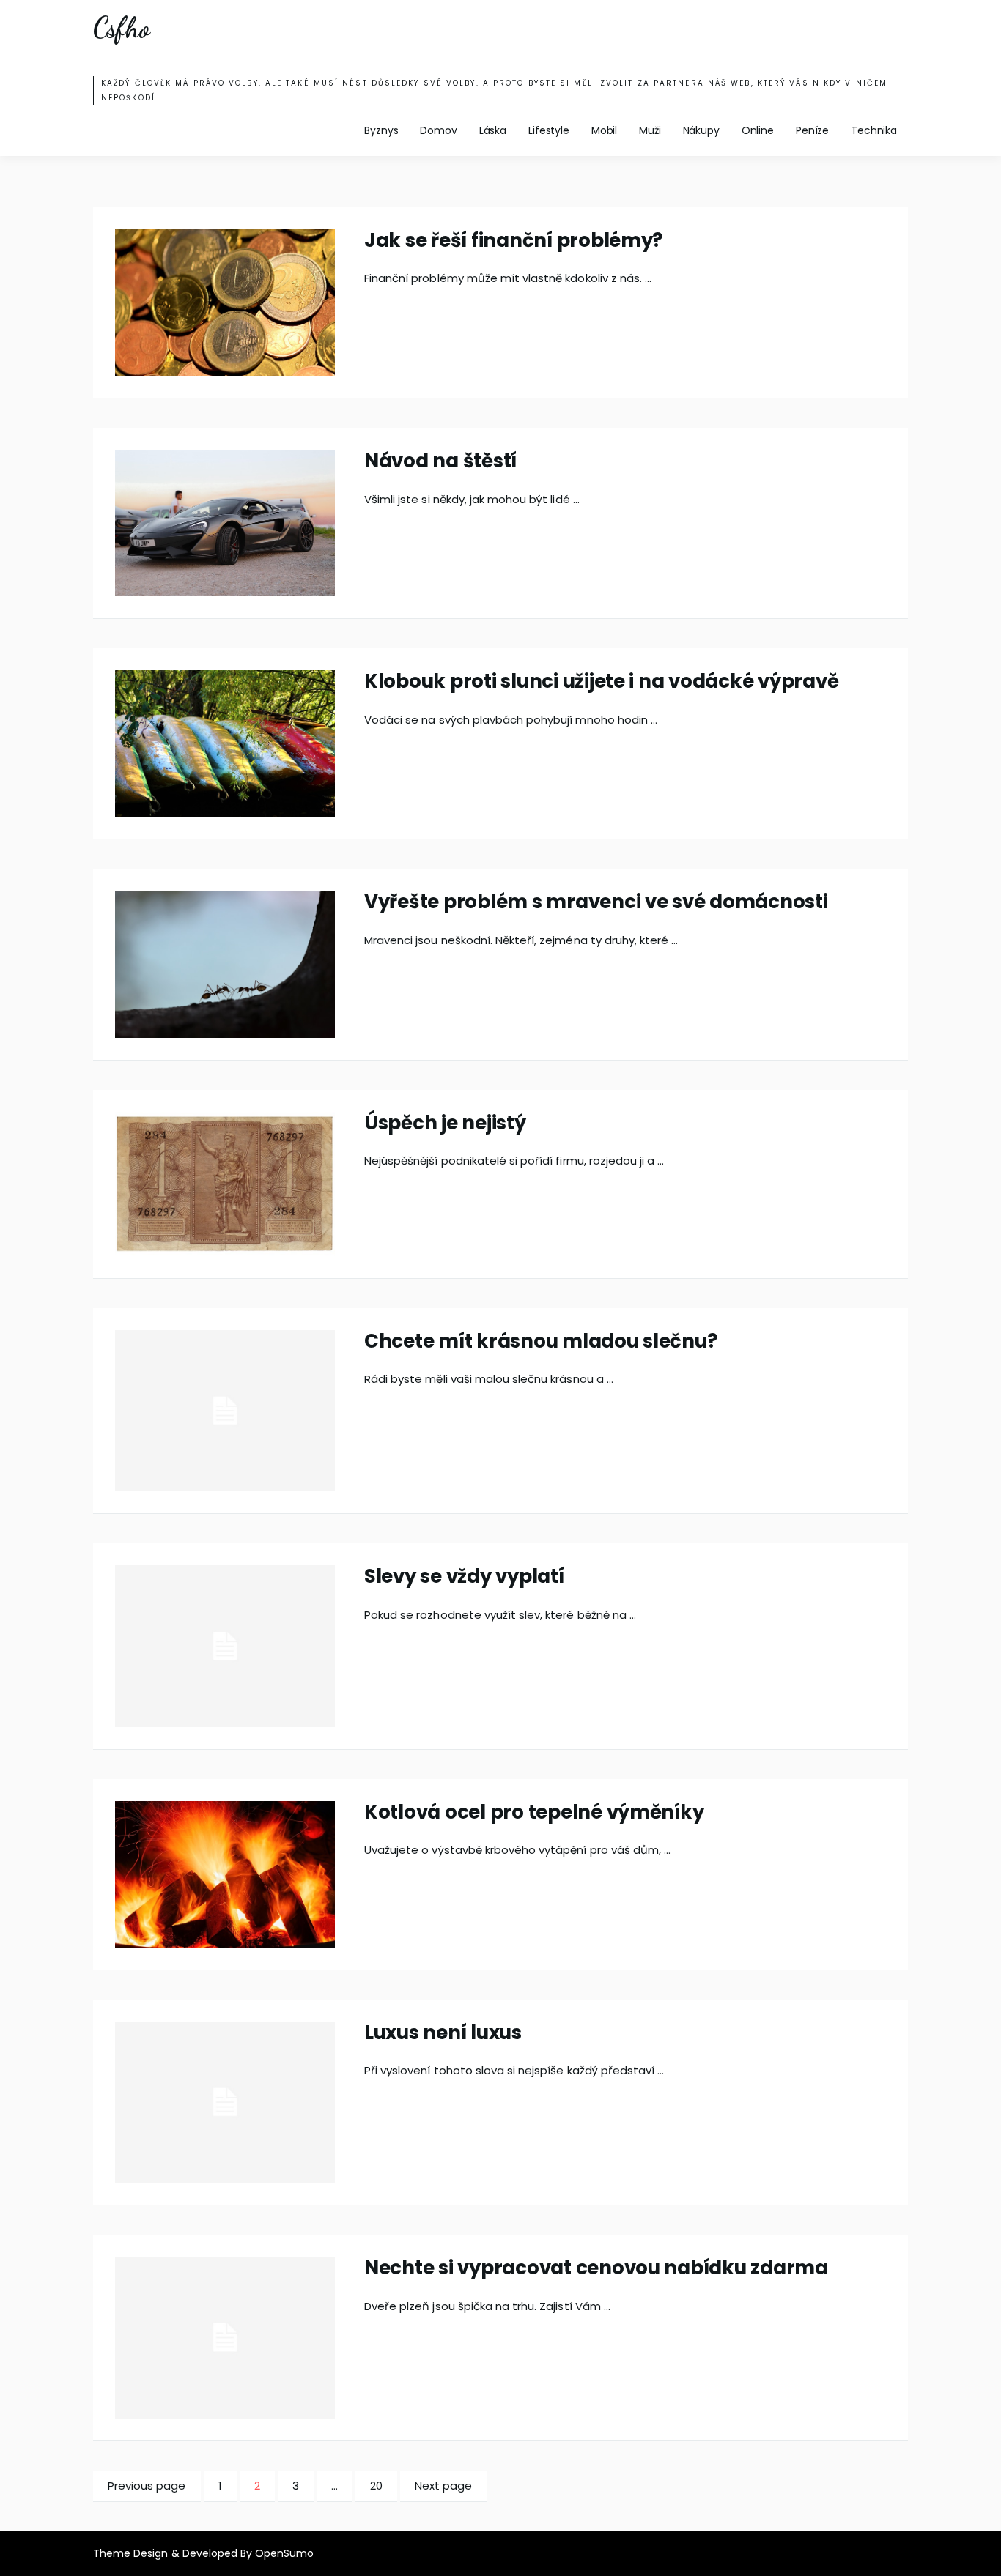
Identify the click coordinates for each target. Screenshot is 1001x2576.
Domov (438, 130)
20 (383, 2485)
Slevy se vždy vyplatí (464, 1576)
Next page (443, 2486)
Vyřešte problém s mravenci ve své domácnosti (596, 902)
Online (758, 130)
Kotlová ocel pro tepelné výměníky (534, 1812)
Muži (650, 130)
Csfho (121, 28)
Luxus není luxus (443, 2033)
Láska (493, 130)
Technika (874, 130)
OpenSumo (284, 2553)
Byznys (381, 130)
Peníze (812, 130)
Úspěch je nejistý (445, 1123)
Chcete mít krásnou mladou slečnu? (540, 1341)
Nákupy (701, 130)
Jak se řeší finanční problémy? (513, 240)
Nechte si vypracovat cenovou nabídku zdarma (596, 2268)
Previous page (147, 2486)
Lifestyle (549, 130)
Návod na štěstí (440, 461)
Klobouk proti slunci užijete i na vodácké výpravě (601, 681)
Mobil (604, 130)
